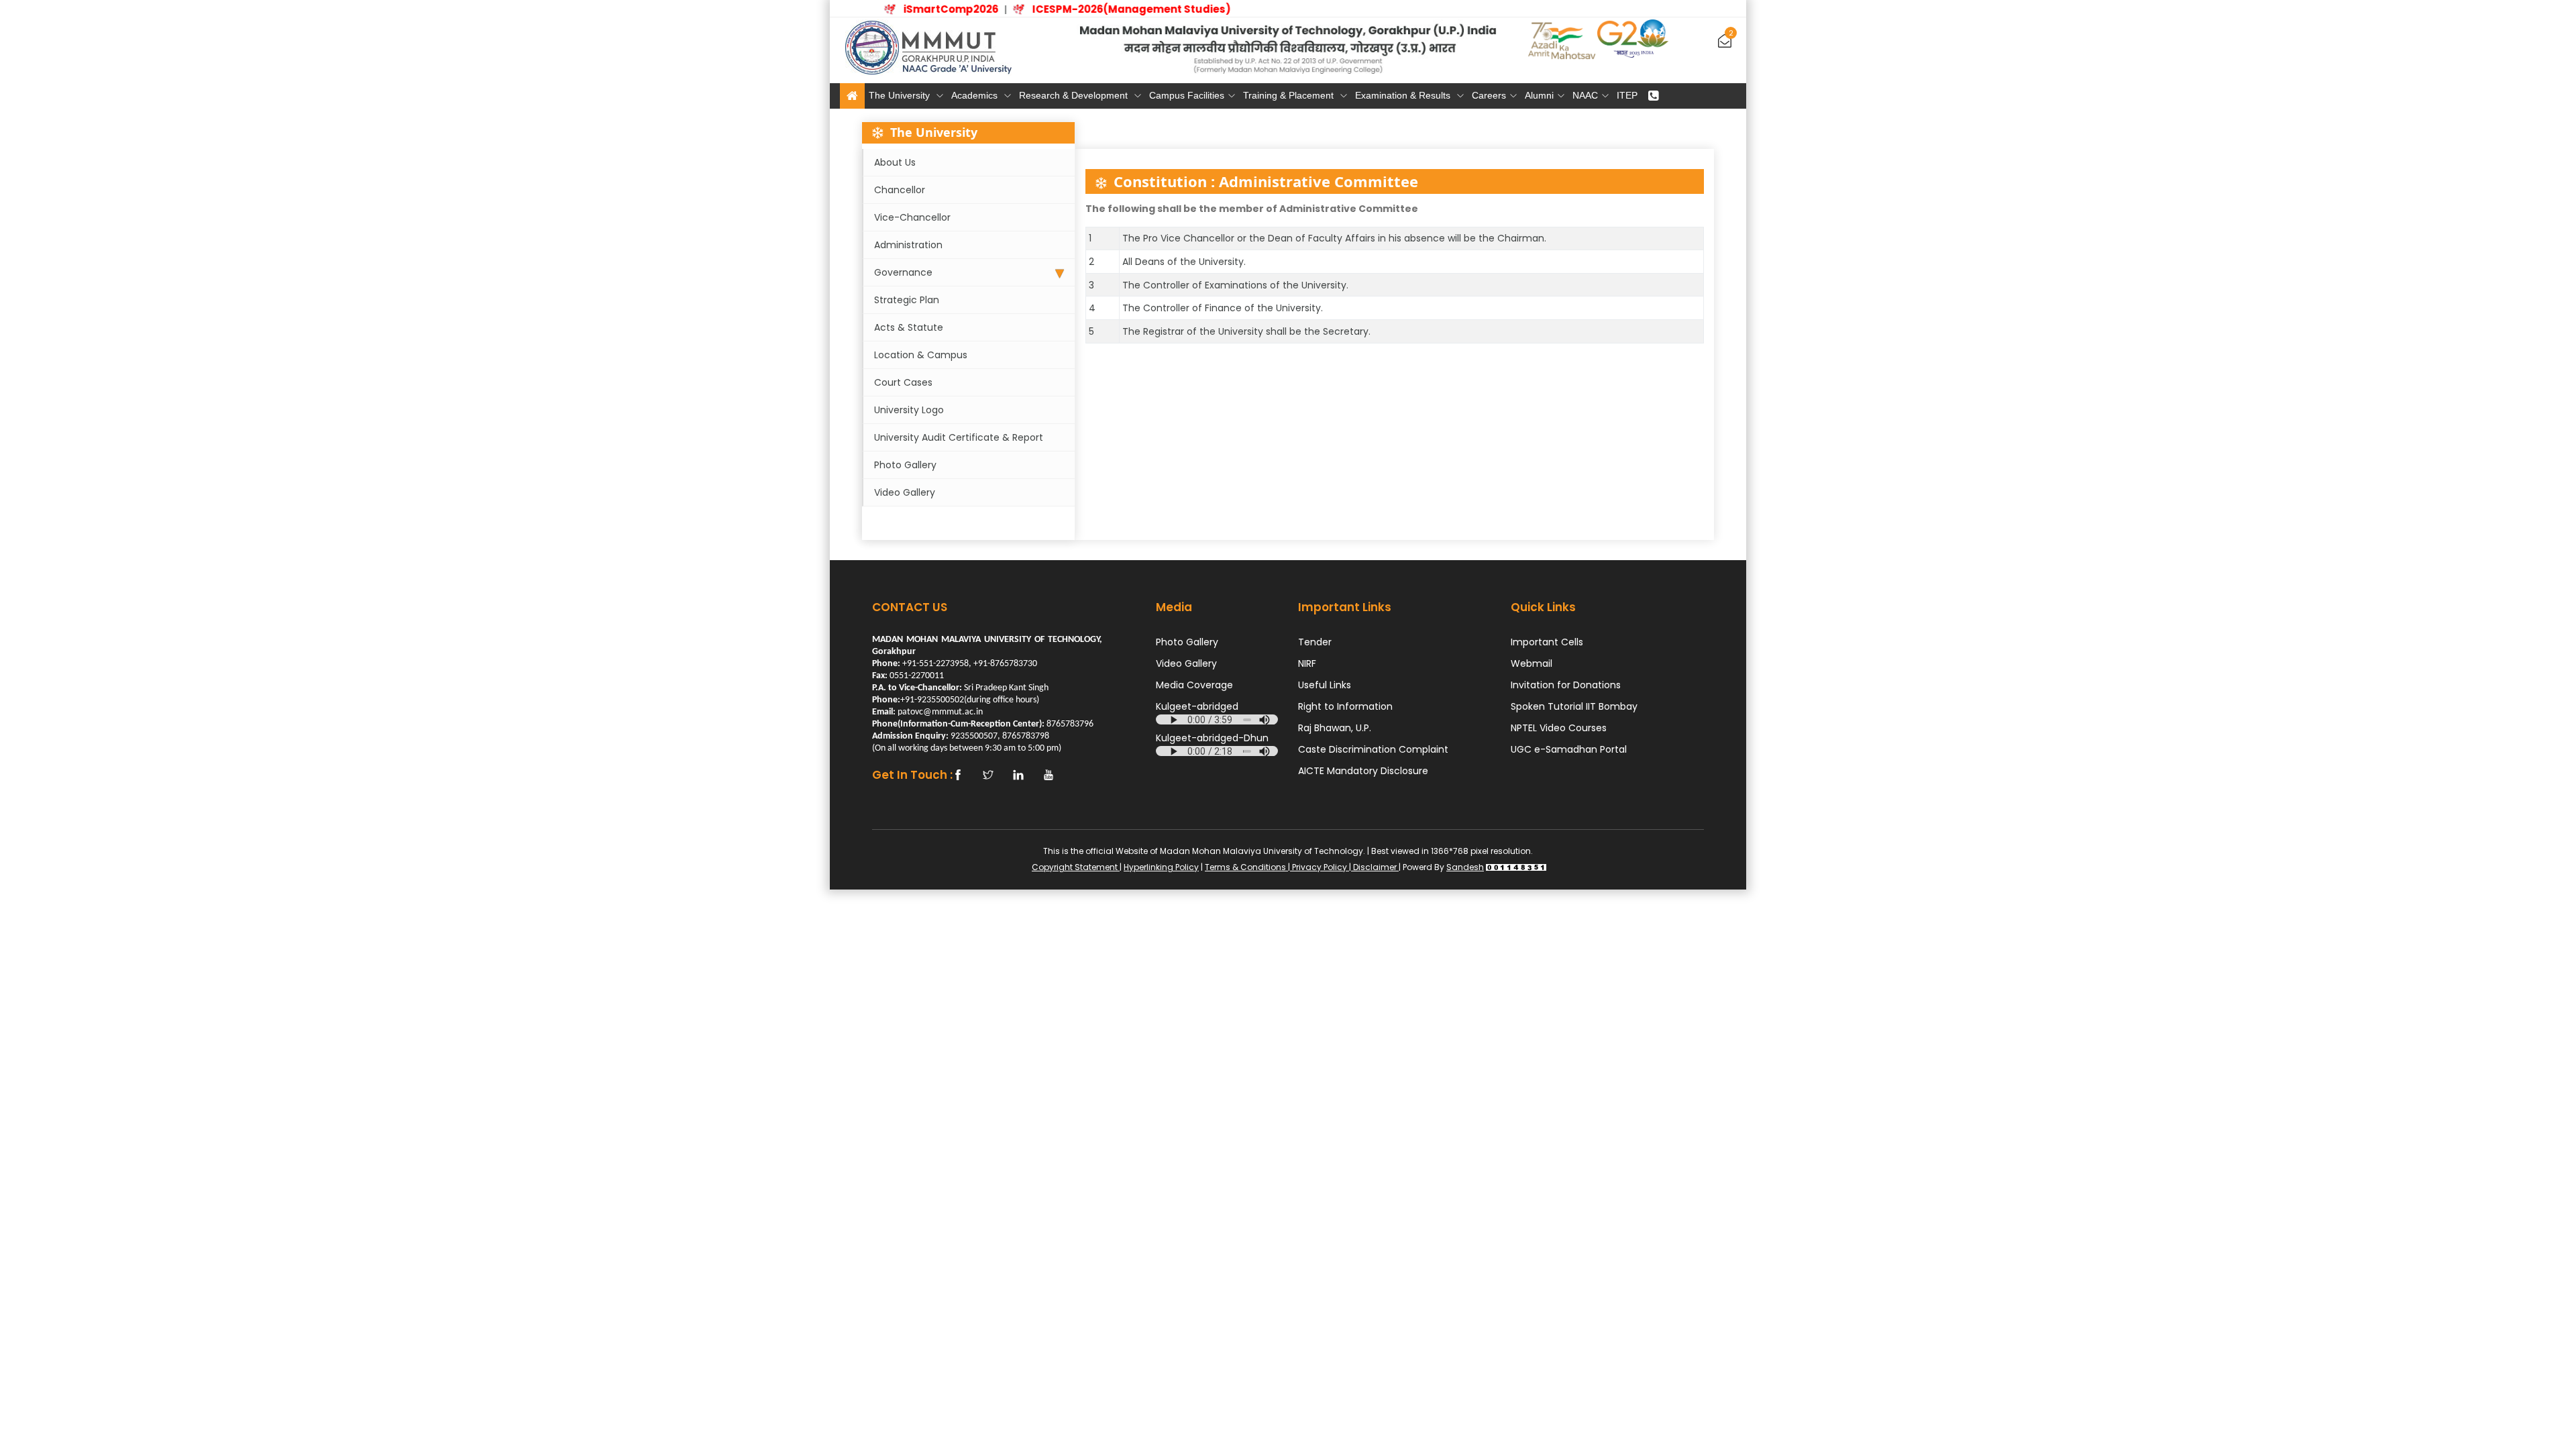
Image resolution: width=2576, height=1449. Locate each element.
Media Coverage (1194, 685)
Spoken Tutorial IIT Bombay (1574, 706)
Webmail (1532, 663)
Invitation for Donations (1566, 685)
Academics (976, 95)
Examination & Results (1404, 95)
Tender (1315, 642)
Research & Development (1075, 95)
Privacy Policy (1320, 867)
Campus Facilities (1187, 95)
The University (901, 95)
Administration (908, 245)
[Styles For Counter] (1516, 867)
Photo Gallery (905, 465)
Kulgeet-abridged (1197, 706)
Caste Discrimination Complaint (1373, 749)
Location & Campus (921, 355)
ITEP (1627, 95)
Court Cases (903, 382)
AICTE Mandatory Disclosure (1363, 771)
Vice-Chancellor (912, 217)
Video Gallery (905, 492)
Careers (1489, 95)
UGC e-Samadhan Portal (1569, 749)
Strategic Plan (907, 300)
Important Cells (1547, 642)
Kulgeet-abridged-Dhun (1212, 738)
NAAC (1585, 95)
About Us (895, 162)
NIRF (1307, 663)
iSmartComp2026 (930, 9)
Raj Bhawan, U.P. (1335, 728)
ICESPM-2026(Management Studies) (1110, 9)
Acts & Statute (909, 327)
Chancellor (900, 190)
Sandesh (1465, 867)
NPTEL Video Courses (1559, 728)
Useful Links (1325, 685)
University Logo (909, 410)
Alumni (1539, 95)
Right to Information (1345, 706)
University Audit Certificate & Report (959, 437)
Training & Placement (1290, 95)
